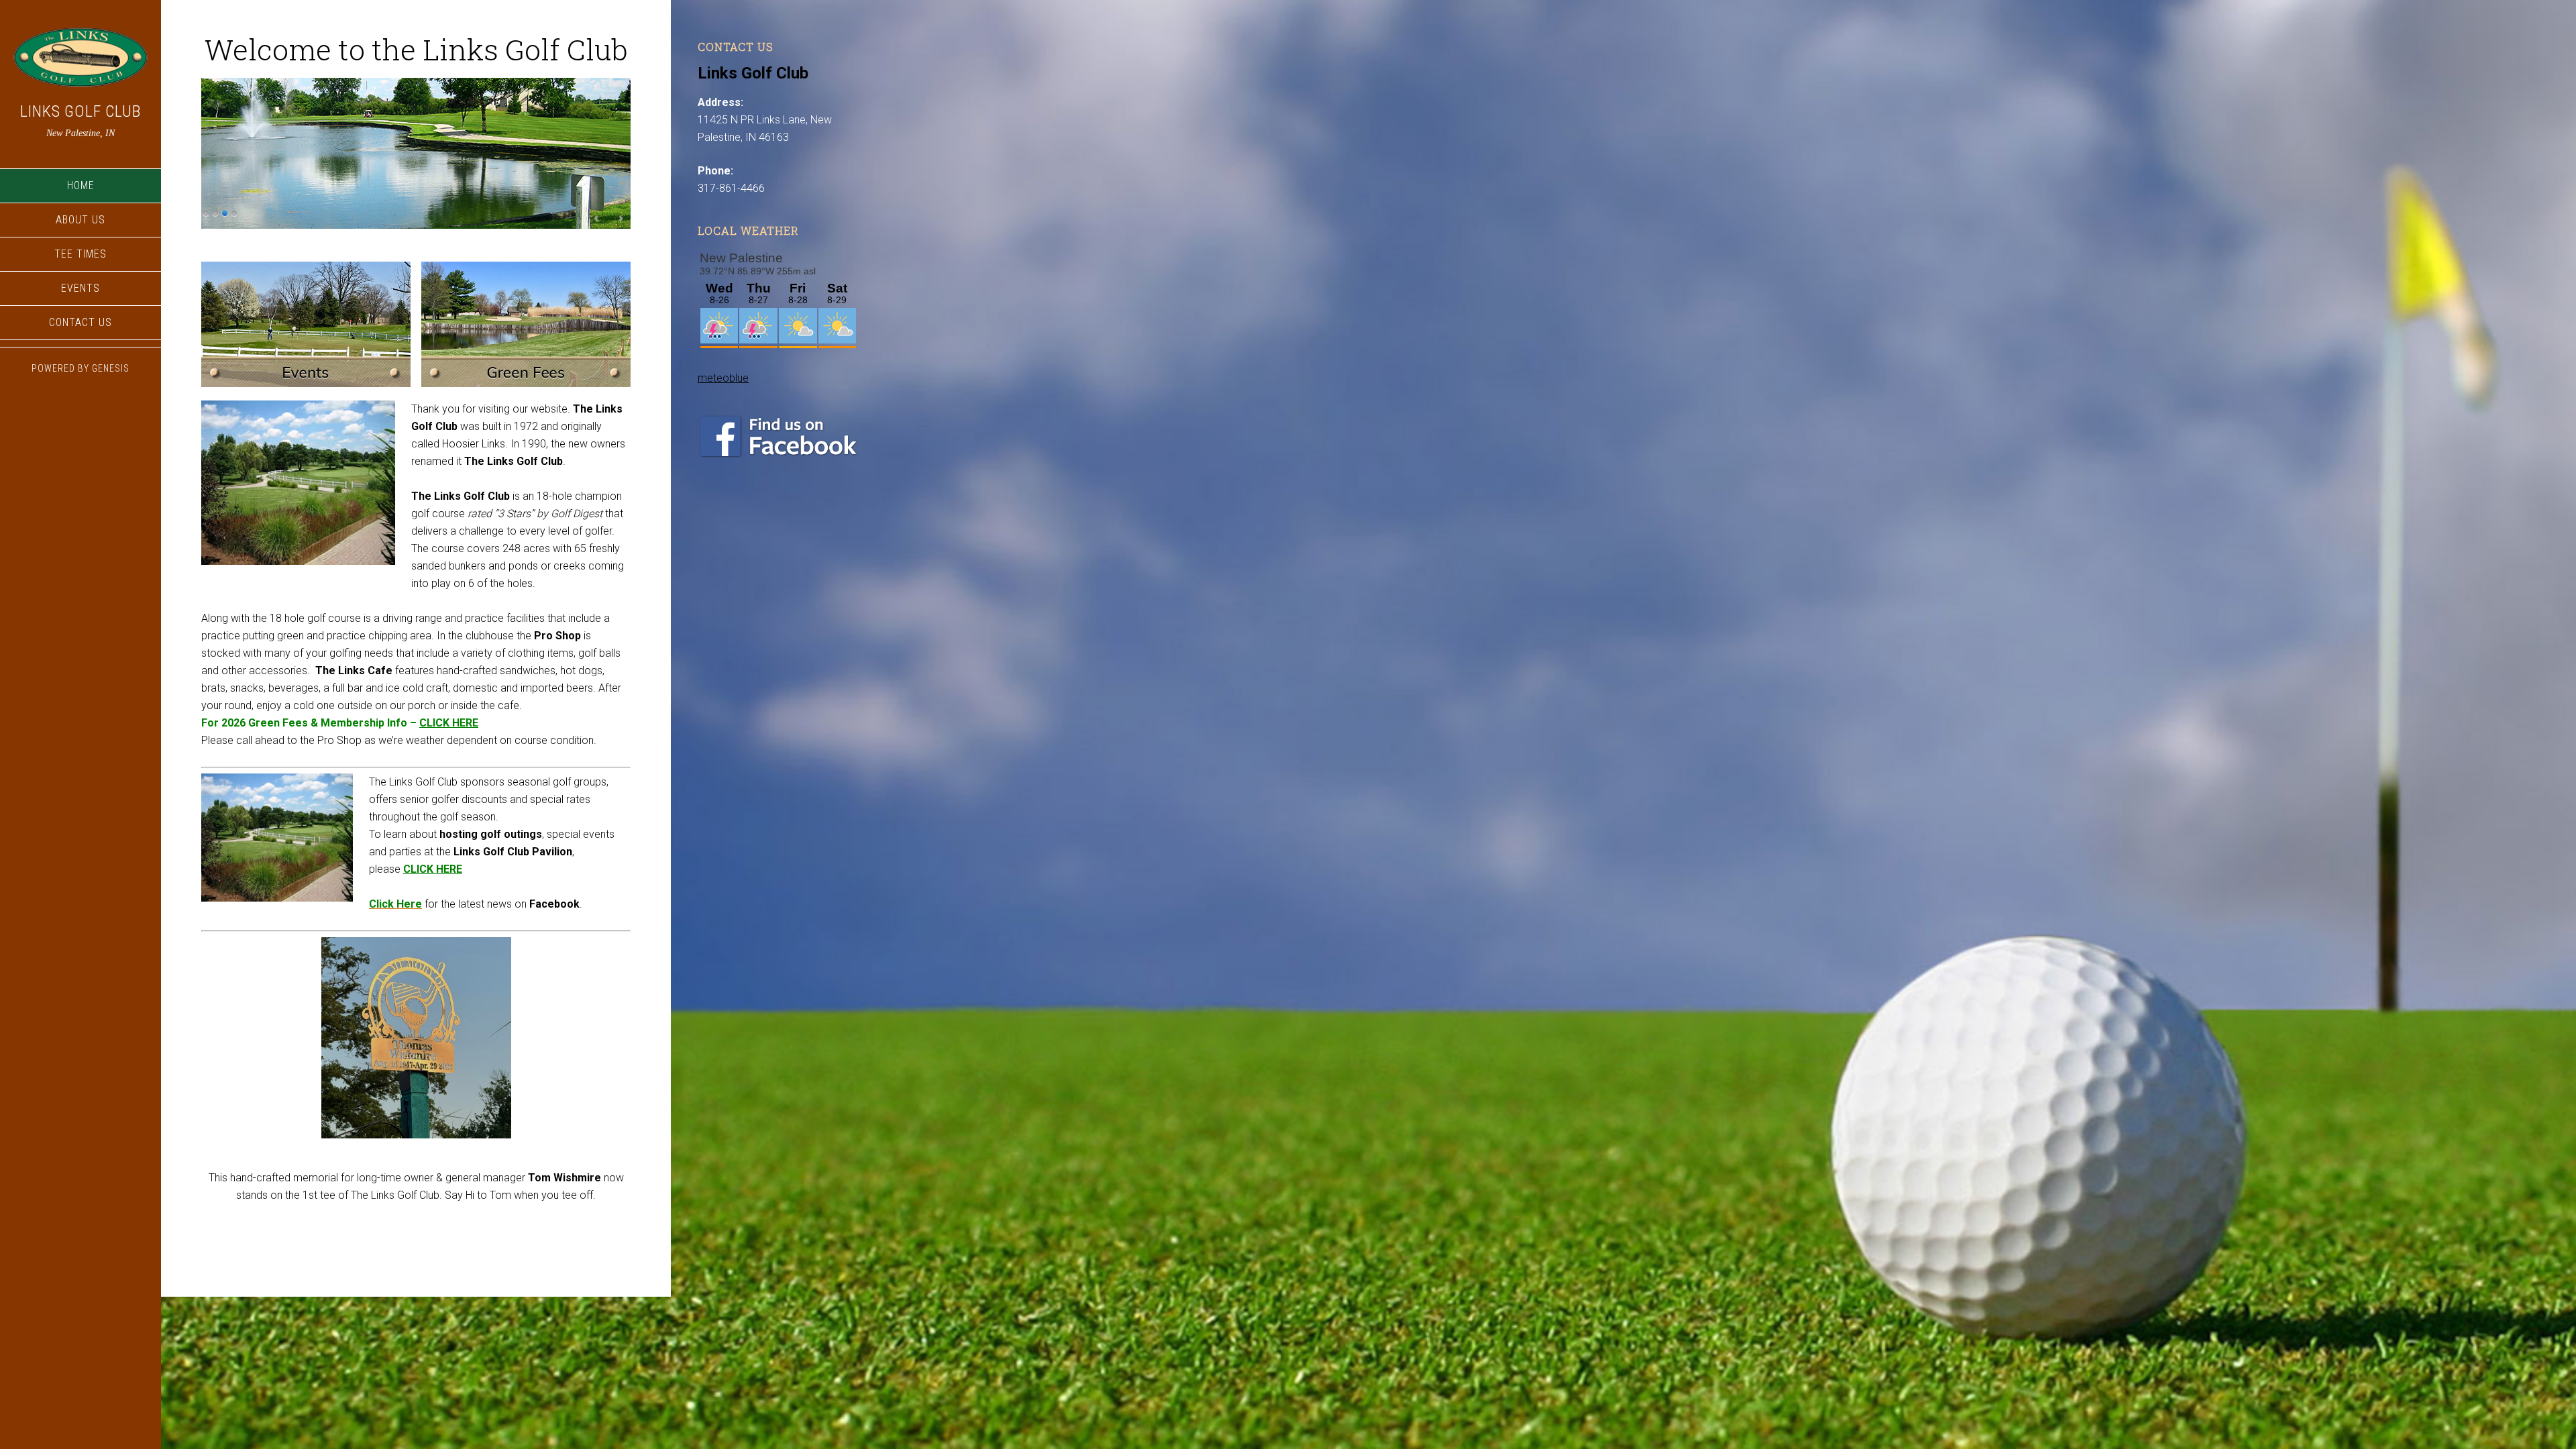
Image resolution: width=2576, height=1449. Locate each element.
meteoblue (723, 378)
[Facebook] (778, 454)
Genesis (111, 368)
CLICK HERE (449, 723)
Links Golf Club (80, 111)
